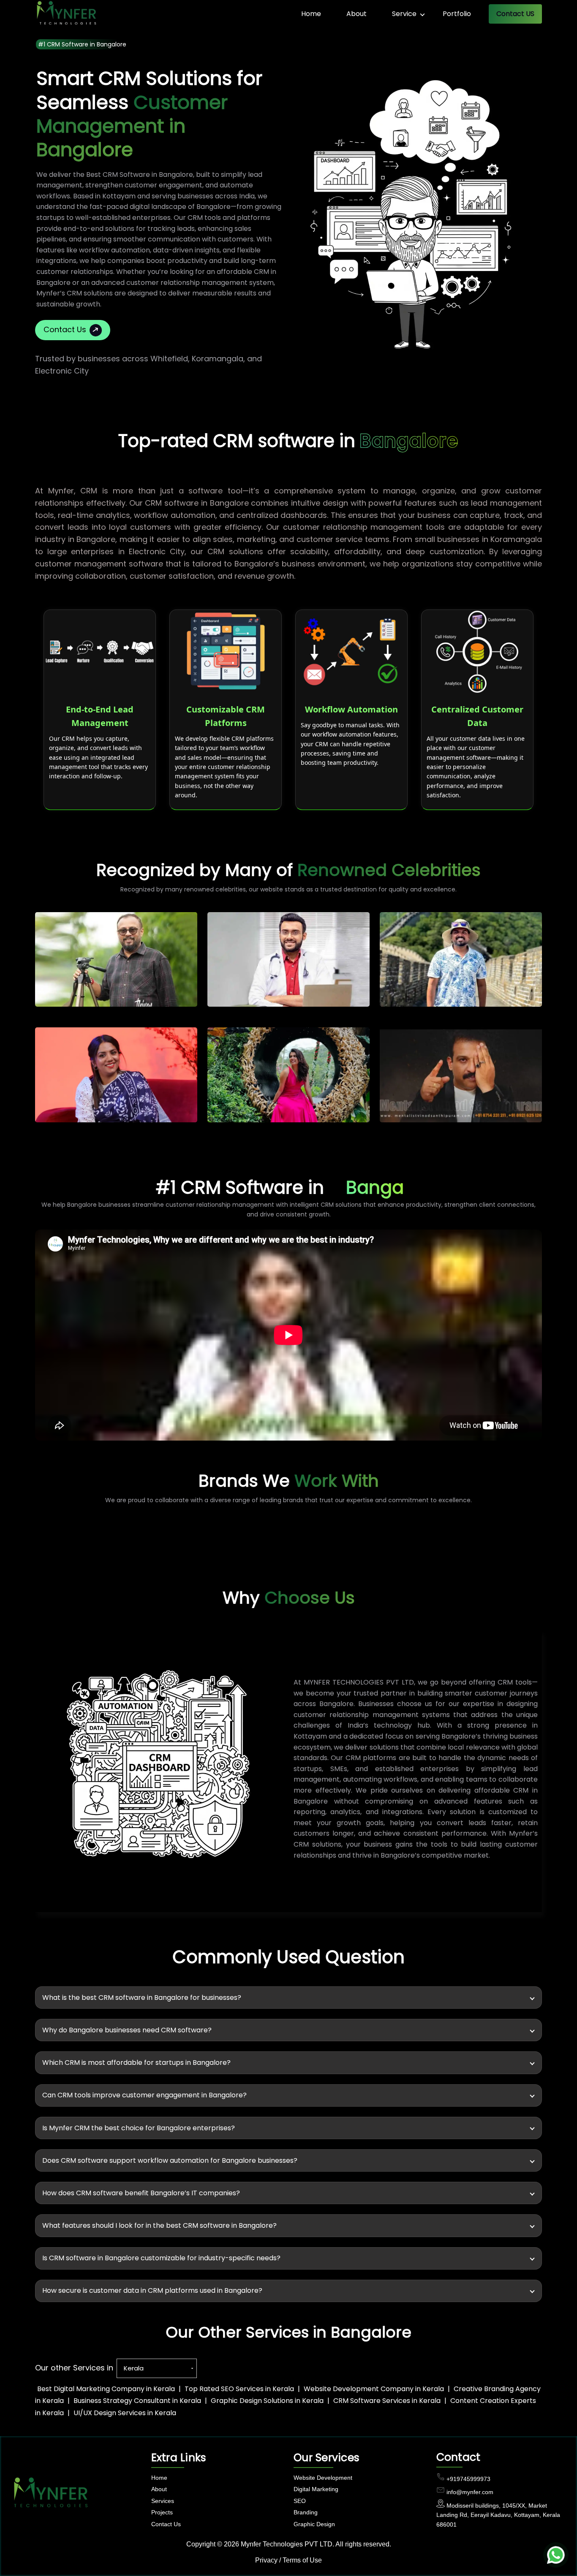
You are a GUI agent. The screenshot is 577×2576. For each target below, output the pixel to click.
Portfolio (457, 14)
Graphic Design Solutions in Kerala (267, 2401)
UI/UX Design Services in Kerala (125, 2413)
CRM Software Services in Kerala (387, 2401)
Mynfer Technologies (272, 2544)
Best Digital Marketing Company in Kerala (106, 2389)
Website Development (323, 2478)
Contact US (515, 14)
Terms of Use (302, 2560)
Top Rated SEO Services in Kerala (239, 2389)
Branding (306, 2512)
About (357, 14)
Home (311, 14)
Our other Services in (74, 2368)
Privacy (266, 2560)
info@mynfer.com (470, 2492)
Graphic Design (314, 2524)
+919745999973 (468, 2479)
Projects (162, 2512)
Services (163, 2501)
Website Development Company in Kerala (374, 2389)
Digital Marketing (316, 2489)
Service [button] (404, 14)
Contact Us (65, 329)
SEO (300, 2501)
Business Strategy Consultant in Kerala (137, 2401)
